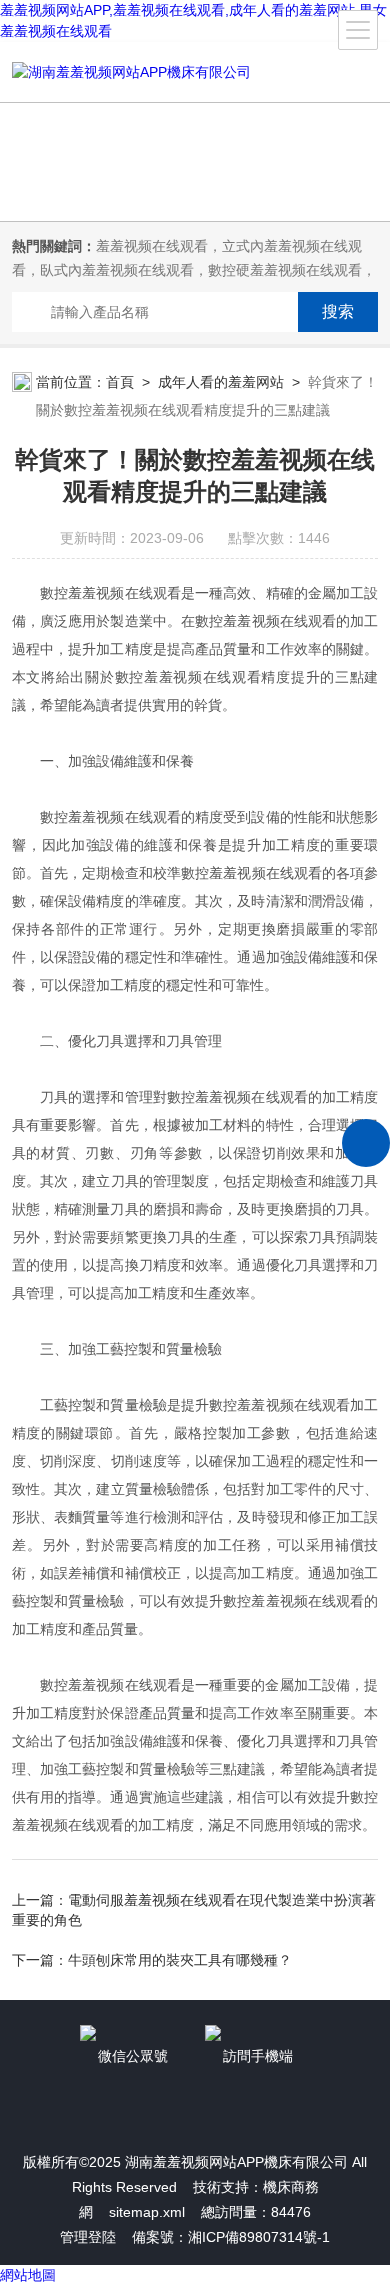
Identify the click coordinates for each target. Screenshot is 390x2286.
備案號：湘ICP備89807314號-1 (231, 2237)
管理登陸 (88, 2237)
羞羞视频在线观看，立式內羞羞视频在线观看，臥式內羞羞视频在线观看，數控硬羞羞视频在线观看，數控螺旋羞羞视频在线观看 (194, 270)
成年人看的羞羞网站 (221, 382)
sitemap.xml (147, 2212)
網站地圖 (28, 2275)
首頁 (120, 382)
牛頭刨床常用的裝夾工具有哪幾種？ (180, 1960)
